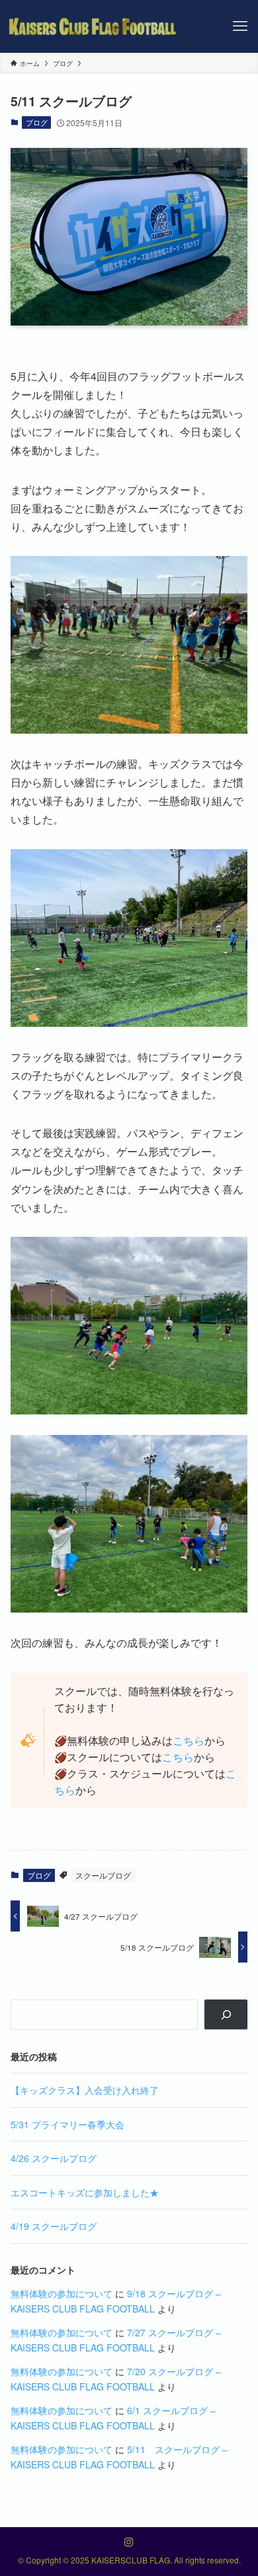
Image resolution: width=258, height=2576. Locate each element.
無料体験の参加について (62, 2293)
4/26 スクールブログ (54, 2158)
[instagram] (129, 2542)
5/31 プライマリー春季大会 (67, 2124)
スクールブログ (103, 1875)
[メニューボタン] (240, 26)
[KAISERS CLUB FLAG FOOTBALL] (93, 26)
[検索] (226, 2015)
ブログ (37, 122)
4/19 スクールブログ (54, 2226)
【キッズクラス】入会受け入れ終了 (85, 2090)
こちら (189, 1740)
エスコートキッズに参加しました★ (85, 2192)
